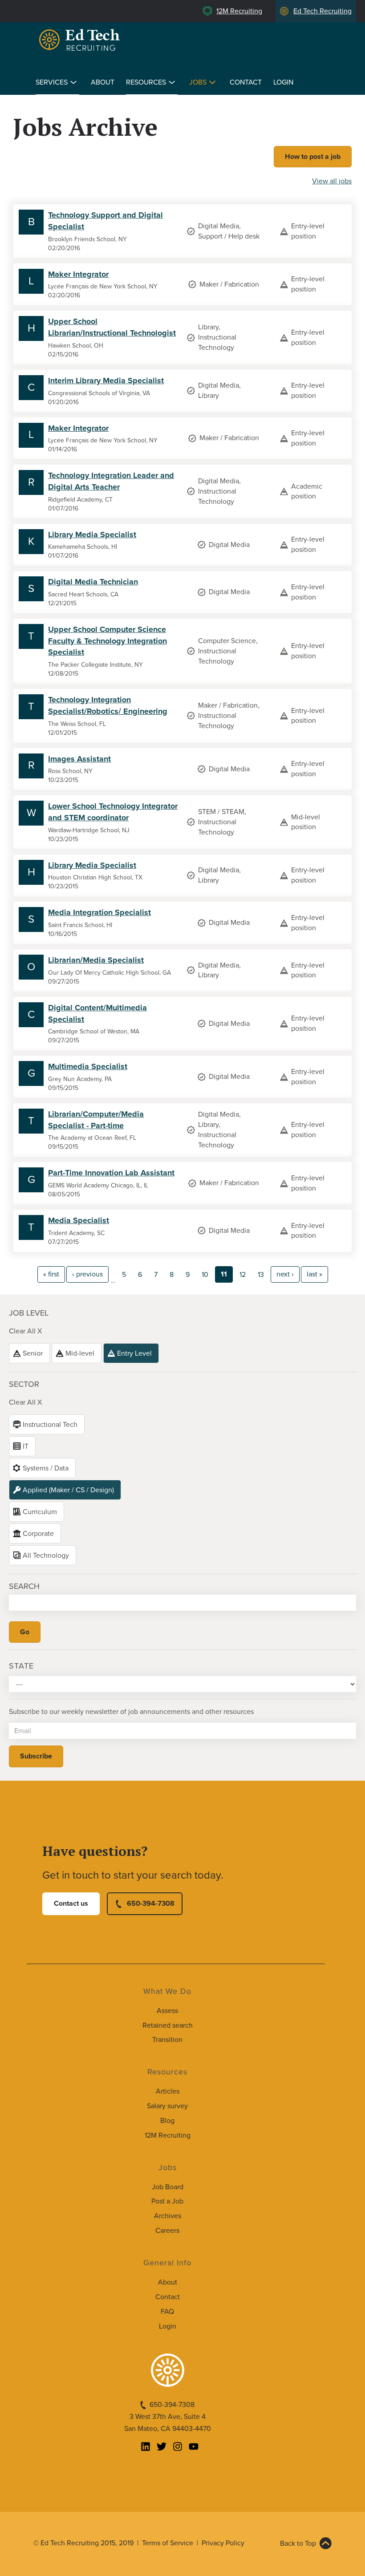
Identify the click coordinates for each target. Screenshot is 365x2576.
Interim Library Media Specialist (106, 381)
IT (26, 1446)
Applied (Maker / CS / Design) (68, 1490)
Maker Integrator (78, 274)
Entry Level (134, 1353)
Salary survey (167, 2106)
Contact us (71, 1904)
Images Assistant (79, 759)
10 (205, 1275)
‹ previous (87, 1274)
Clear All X (25, 1331)
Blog (167, 2121)
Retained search (168, 2025)
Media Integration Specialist (99, 912)
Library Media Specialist (92, 535)
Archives (168, 2216)
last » (314, 1274)
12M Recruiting (239, 11)
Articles (168, 2091)
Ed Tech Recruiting (322, 11)
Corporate (38, 1534)
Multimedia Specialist (88, 1066)
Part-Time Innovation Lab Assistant (111, 1173)
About (103, 82)
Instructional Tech (50, 1425)
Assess (167, 2011)
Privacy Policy (223, 2543)
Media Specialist (79, 1220)
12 (243, 1275)
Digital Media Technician (93, 582)
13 (261, 1275)
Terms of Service (168, 2543)
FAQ (167, 2312)
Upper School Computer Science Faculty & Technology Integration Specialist (107, 641)
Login (283, 82)
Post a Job (167, 2201)
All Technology (46, 1555)
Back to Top (298, 2544)
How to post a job (313, 157)
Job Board (168, 2187)
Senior (33, 1353)
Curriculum (40, 1512)
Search (24, 1586)
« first (51, 1274)
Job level (29, 1313)
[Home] (81, 40)
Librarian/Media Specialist (96, 960)
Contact (246, 82)
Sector (24, 1384)
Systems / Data (46, 1468)
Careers (167, 2231)
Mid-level (80, 1353)
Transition (167, 2040)
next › (285, 1274)
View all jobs (332, 181)
